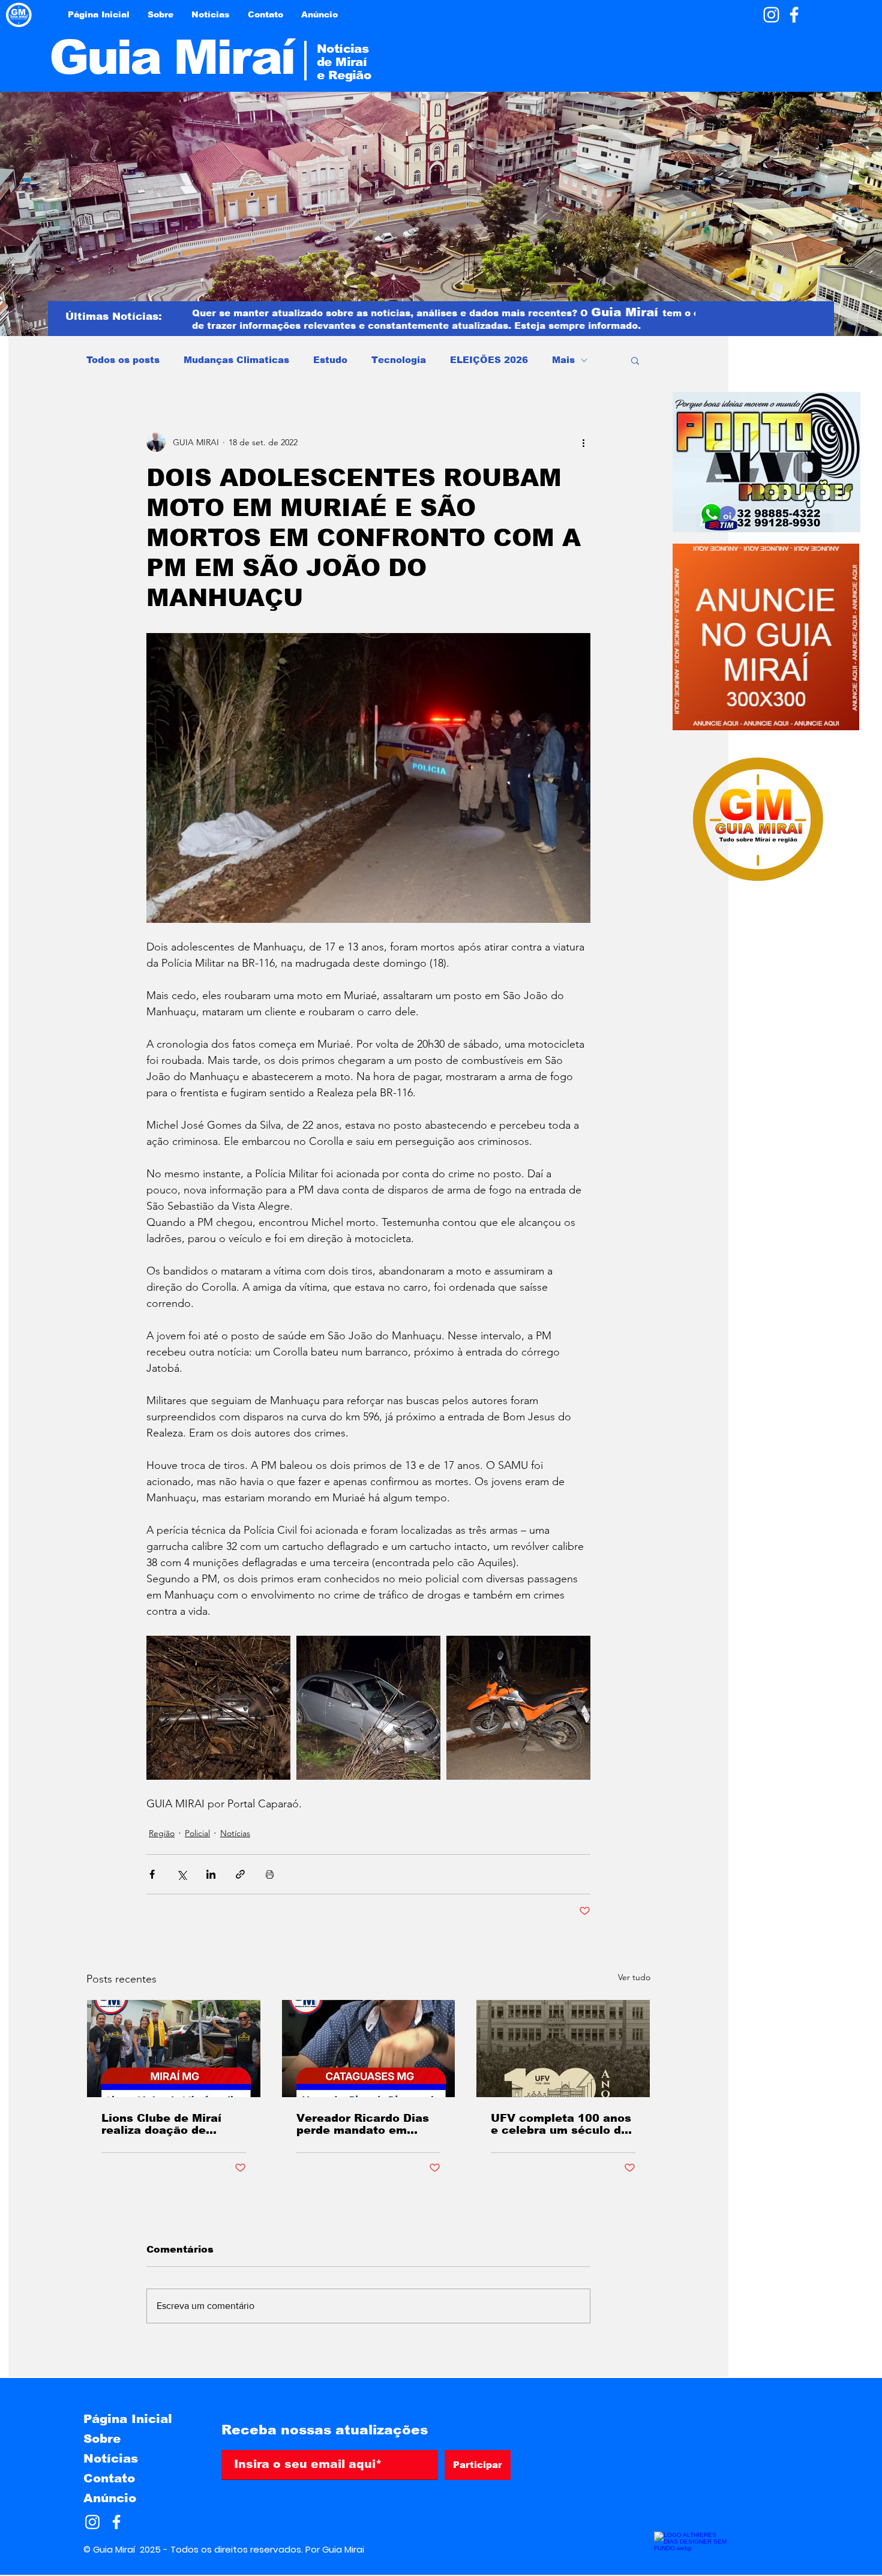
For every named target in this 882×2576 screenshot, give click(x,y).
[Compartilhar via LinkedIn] (211, 1874)
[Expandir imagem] (218, 1708)
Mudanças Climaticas (236, 360)
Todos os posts (123, 360)
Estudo (330, 360)
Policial (197, 1833)
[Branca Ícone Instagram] (771, 15)
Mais (563, 360)
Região (162, 1833)
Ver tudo (634, 1977)
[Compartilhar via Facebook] (152, 1874)
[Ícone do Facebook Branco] (794, 15)
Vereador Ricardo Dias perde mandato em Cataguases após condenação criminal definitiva (363, 2124)
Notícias (235, 1833)
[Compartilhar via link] (240, 1874)
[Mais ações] (583, 442)
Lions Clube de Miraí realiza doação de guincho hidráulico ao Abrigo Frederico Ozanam (165, 2124)
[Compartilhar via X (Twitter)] (181, 1874)
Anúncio (110, 2498)
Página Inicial (128, 2419)
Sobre (102, 2439)
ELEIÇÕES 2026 (489, 360)
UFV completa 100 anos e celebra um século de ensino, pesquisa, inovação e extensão (561, 2124)
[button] (635, 360)
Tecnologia (399, 360)
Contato (109, 2478)
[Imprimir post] (270, 1874)
